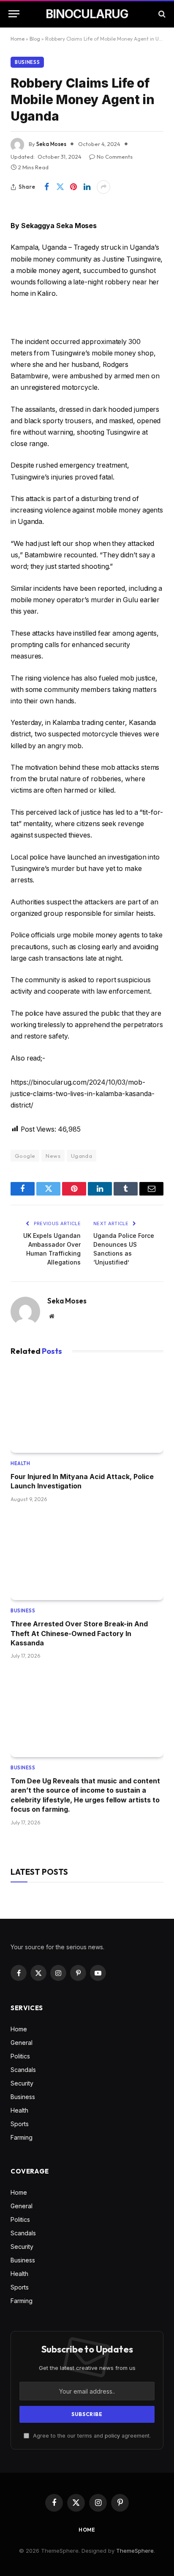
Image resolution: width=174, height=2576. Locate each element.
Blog (35, 39)
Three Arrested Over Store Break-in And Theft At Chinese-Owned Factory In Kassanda (79, 1633)
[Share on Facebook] (46, 187)
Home (18, 39)
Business (27, 62)
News (53, 1156)
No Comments (115, 157)
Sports (20, 2124)
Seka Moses (51, 144)
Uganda (82, 1156)
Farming (22, 2137)
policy (112, 2436)
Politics (20, 2056)
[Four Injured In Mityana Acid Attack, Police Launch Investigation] (87, 1410)
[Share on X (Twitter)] (60, 187)
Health (19, 2110)
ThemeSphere (135, 2551)
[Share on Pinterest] (73, 187)
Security (22, 2083)
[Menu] (14, 14)
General (22, 2043)
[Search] (161, 14)
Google (25, 1156)
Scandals (23, 2070)
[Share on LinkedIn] (87, 187)
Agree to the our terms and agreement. (91, 2436)
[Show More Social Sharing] (103, 187)
